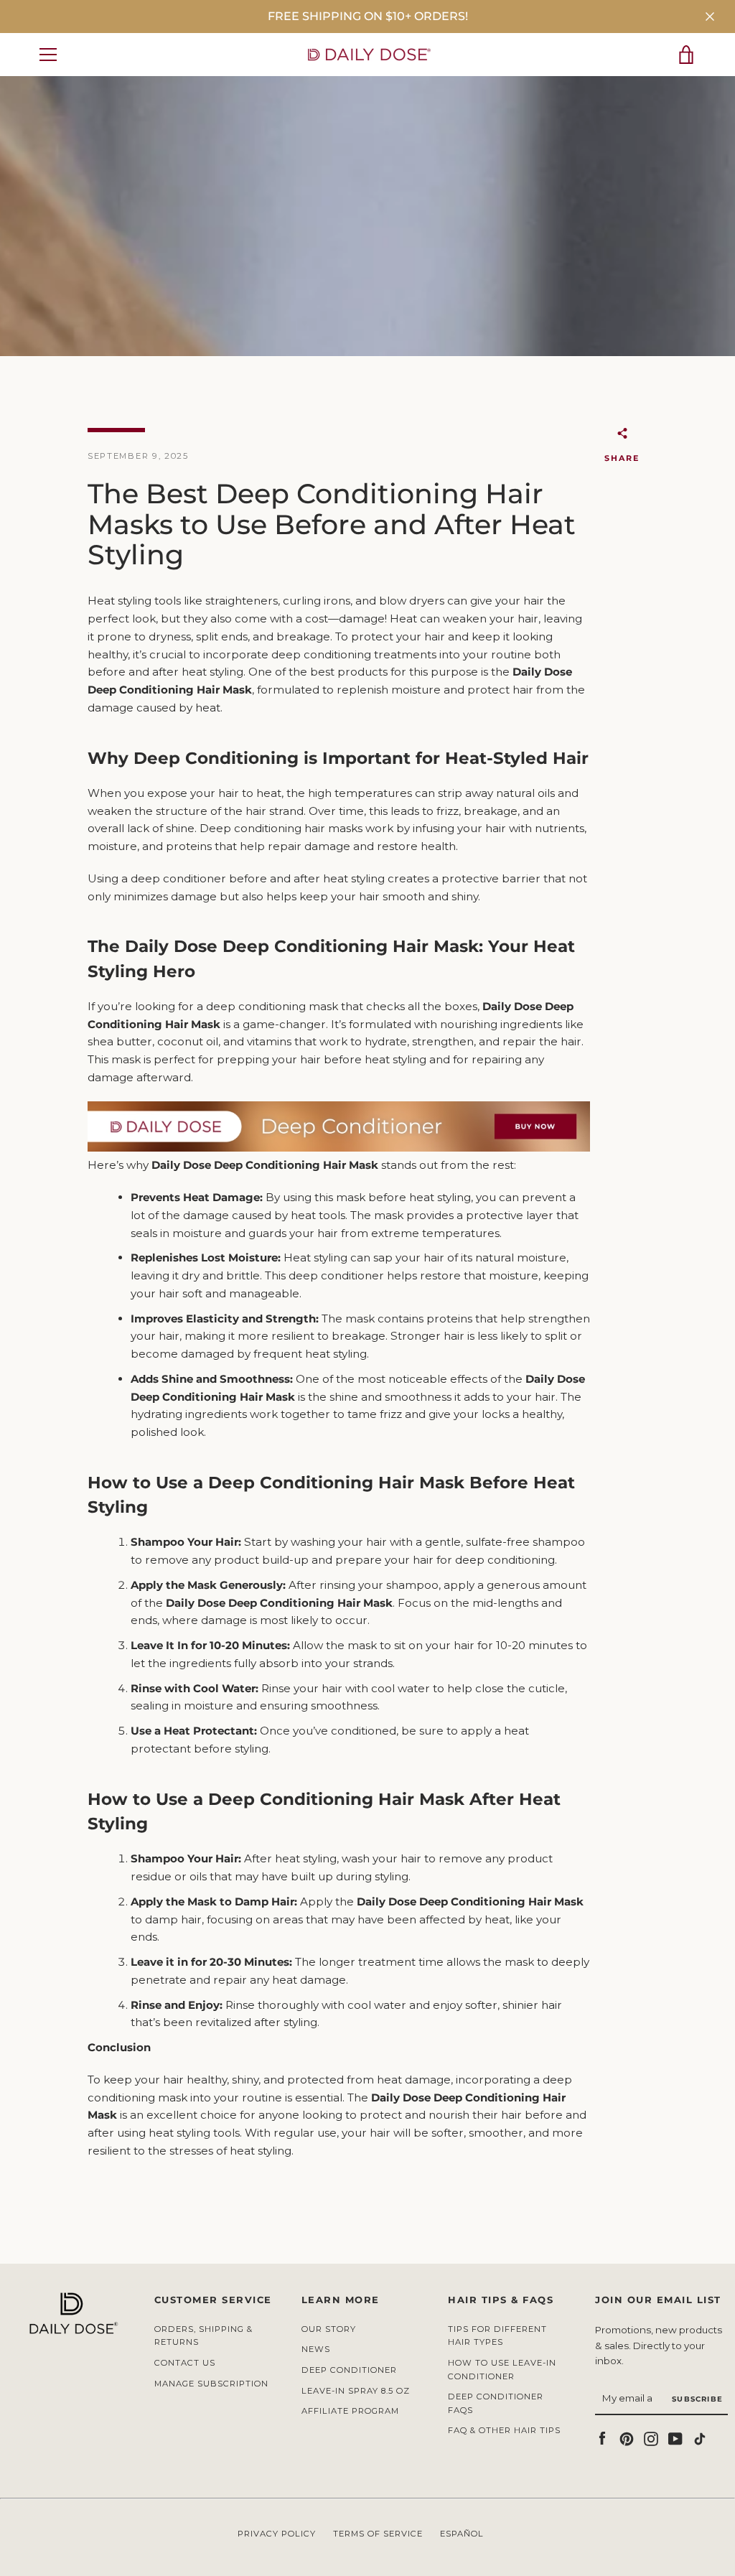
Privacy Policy (277, 2534)
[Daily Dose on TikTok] (700, 2438)
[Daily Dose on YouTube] (675, 2438)
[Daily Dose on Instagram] (651, 2438)
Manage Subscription (211, 2384)
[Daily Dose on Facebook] (602, 2438)
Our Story (329, 2329)
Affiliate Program (350, 2411)
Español (462, 2534)
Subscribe (697, 2399)
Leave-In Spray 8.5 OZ (356, 2391)
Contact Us (185, 2363)
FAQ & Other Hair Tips (504, 2430)
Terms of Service (378, 2534)
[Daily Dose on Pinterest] (627, 2438)
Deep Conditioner (349, 2370)
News (316, 2349)
